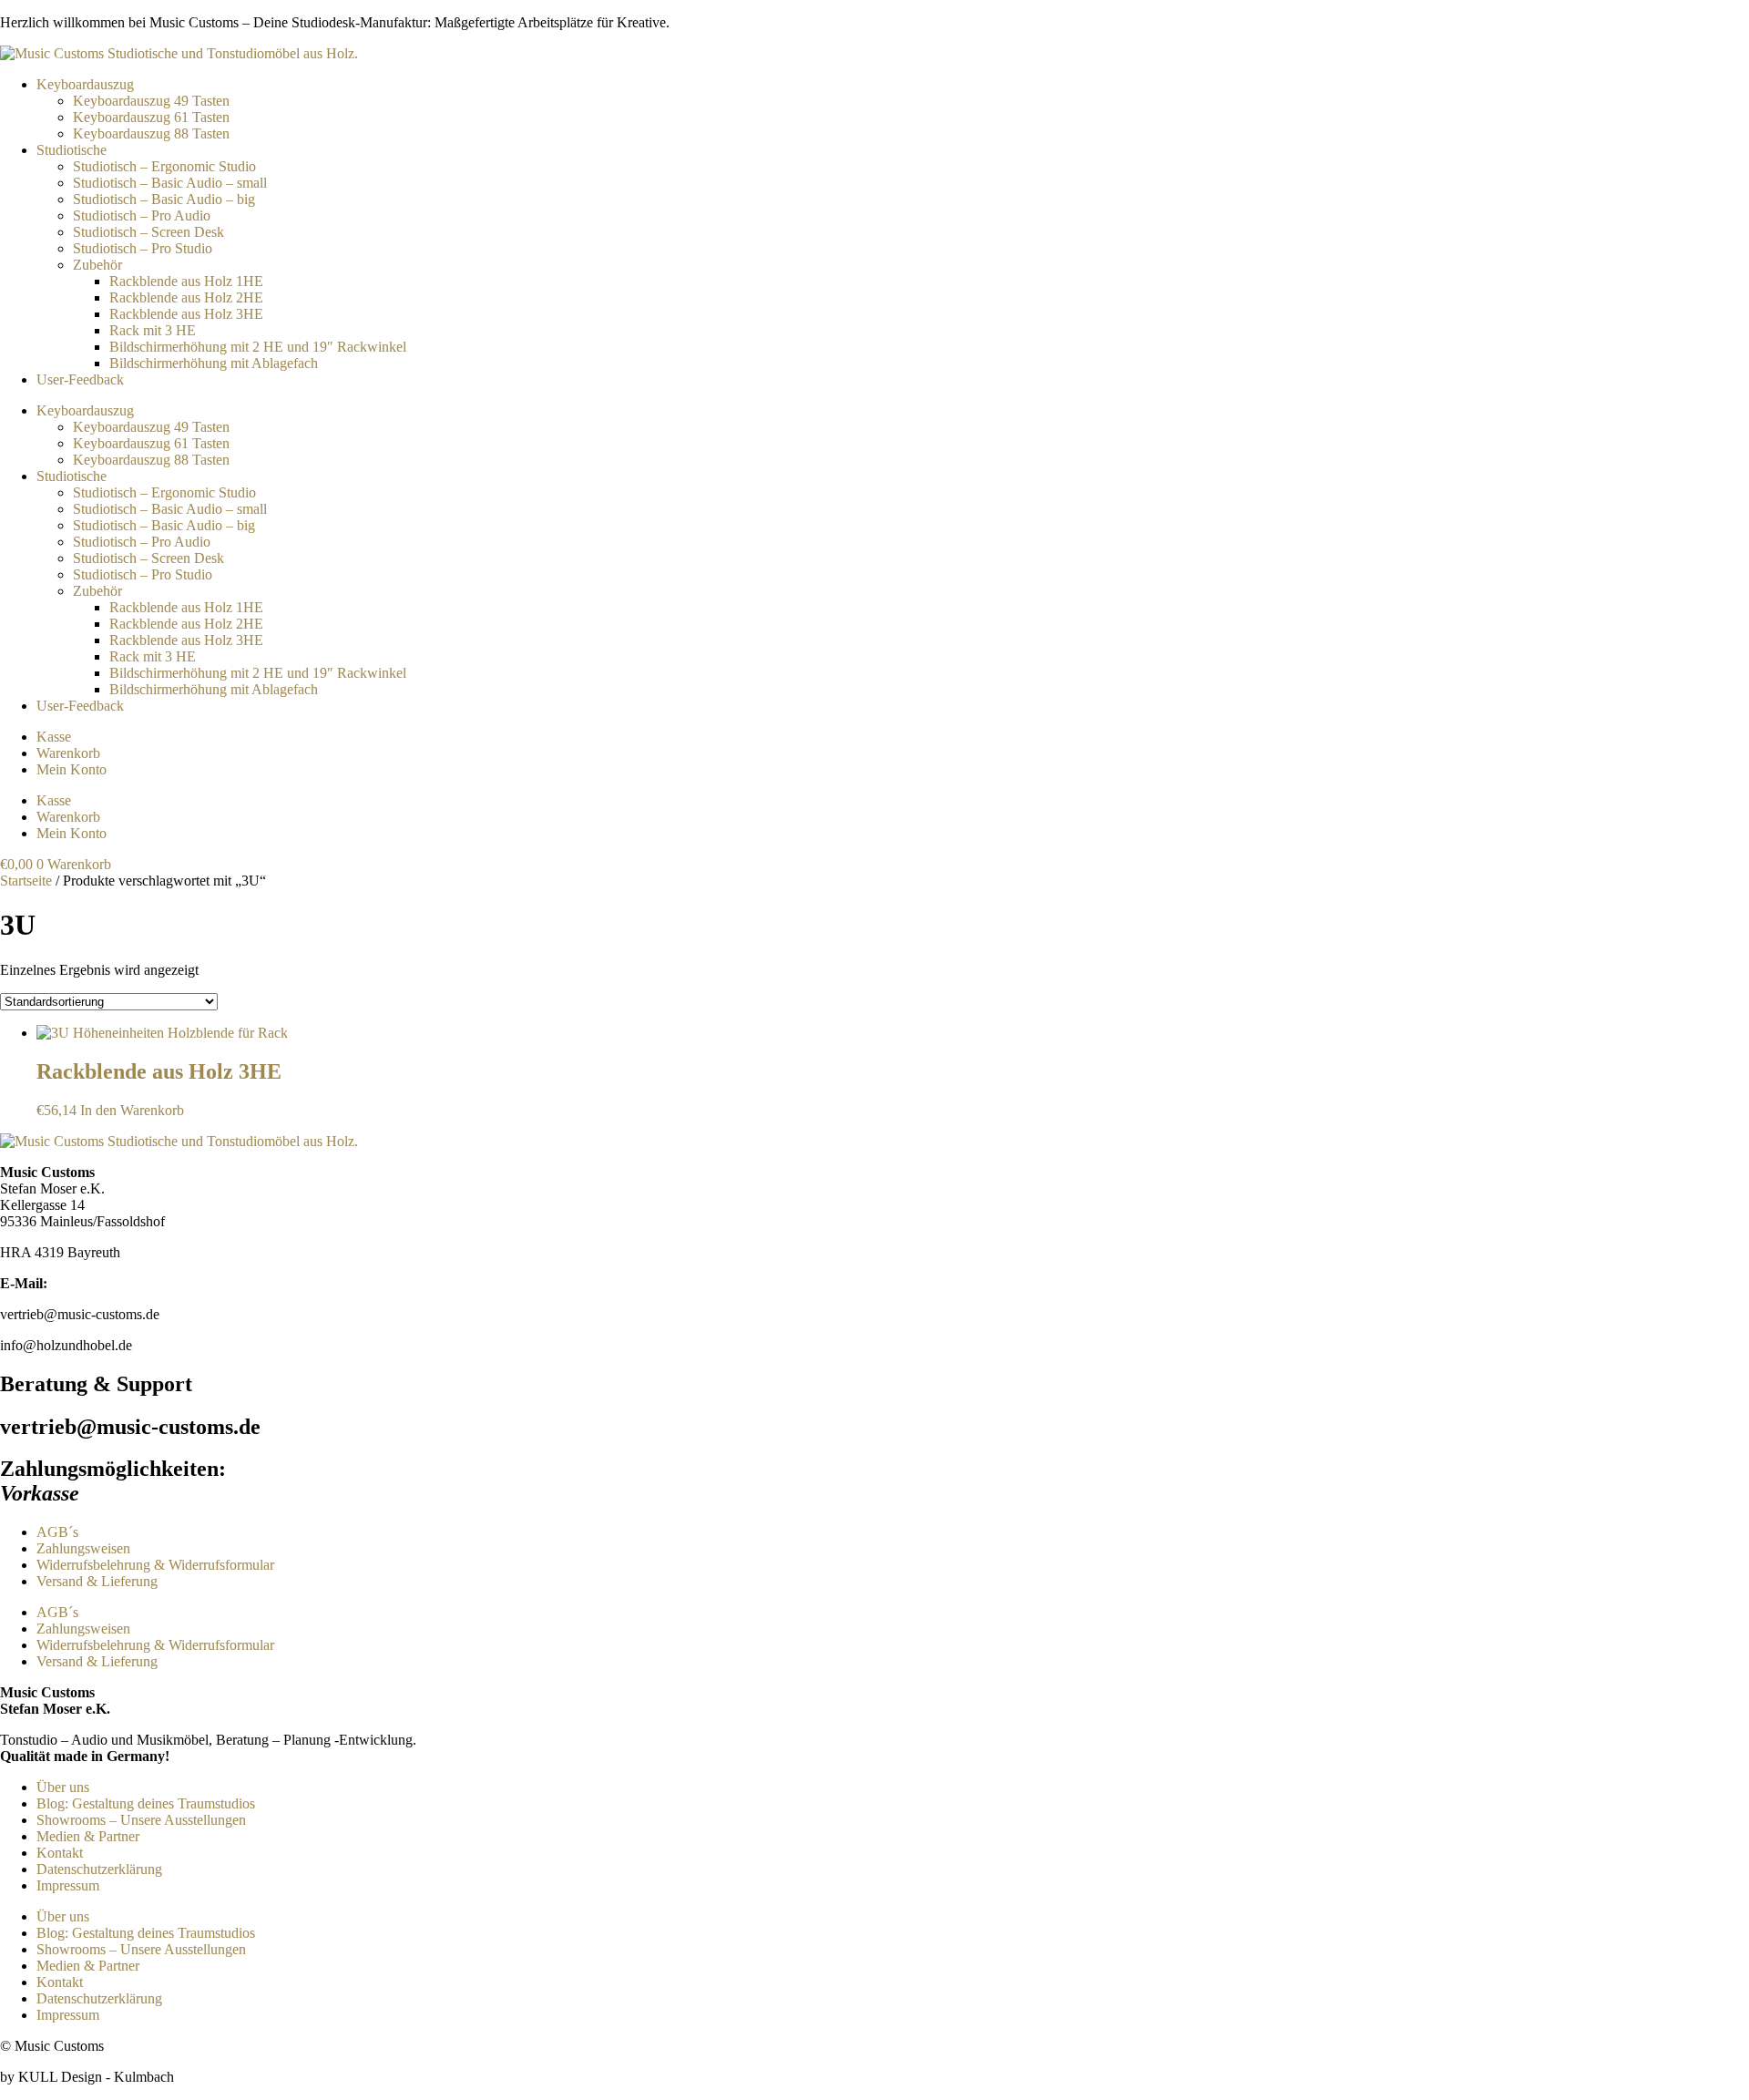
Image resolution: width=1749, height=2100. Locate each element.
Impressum (68, 1885)
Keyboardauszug (85, 84)
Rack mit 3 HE (153, 330)
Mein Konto (72, 769)
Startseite (26, 881)
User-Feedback (80, 379)
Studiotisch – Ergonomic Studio (164, 166)
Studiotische (72, 150)
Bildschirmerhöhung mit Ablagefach (214, 363)
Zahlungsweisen (83, 1548)
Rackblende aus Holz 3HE (186, 314)
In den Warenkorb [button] (132, 1110)
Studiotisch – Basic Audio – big (164, 199)
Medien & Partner (88, 1836)
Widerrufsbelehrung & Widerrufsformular (155, 1565)
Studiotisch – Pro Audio (142, 215)
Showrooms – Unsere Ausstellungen (141, 1820)
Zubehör (97, 265)
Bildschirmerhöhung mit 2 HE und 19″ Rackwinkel (258, 347)
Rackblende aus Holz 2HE (186, 297)
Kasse (54, 737)
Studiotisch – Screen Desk (148, 232)
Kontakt (60, 1853)
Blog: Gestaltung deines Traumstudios (146, 1803)
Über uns (63, 1787)
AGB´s (57, 1532)
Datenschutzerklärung (99, 1869)
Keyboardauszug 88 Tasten (151, 133)
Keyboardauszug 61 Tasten (151, 117)
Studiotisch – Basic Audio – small (170, 183)
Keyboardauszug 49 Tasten (151, 101)
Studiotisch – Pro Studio (143, 248)
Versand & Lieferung (97, 1581)
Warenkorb (68, 753)
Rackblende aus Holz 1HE (186, 281)
